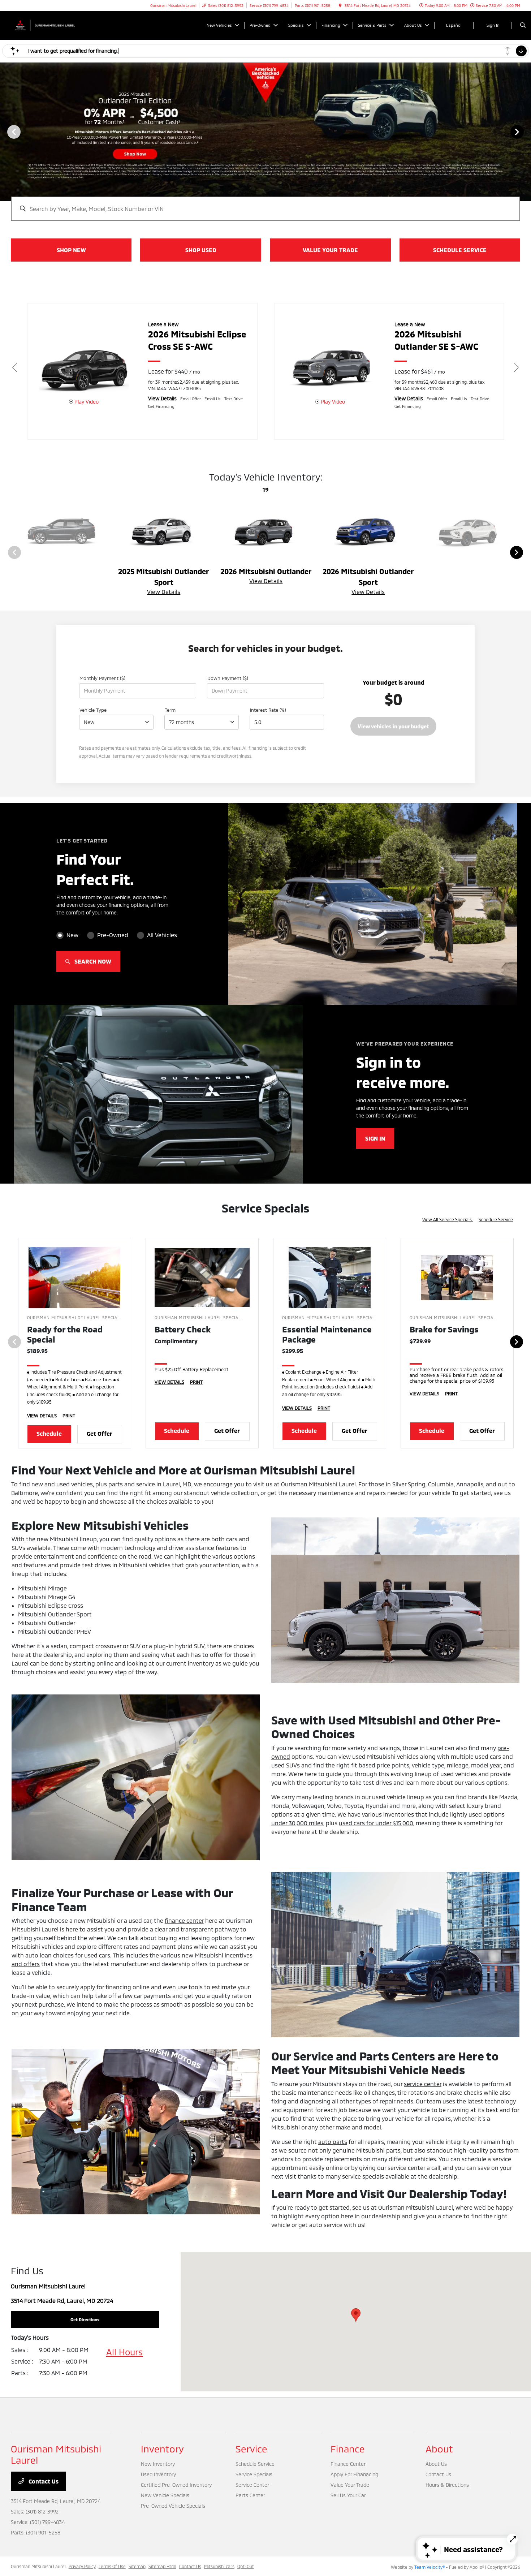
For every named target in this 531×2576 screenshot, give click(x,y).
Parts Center (250, 2495)
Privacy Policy (82, 2566)
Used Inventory (158, 2474)
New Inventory (158, 2464)
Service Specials (254, 2474)
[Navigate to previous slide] (5, 132)
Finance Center (348, 2464)
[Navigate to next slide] (526, 132)
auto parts (333, 2142)
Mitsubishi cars (219, 2566)
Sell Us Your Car (348, 2495)
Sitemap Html (162, 2566)
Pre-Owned (113, 935)
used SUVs (286, 1765)
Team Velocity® (429, 2567)
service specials (363, 2176)
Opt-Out (246, 2566)
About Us (436, 2464)
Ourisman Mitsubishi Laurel (38, 2566)
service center (423, 2084)
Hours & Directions (447, 2485)
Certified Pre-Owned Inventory (176, 2485)
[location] (340, 5)
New (72, 935)
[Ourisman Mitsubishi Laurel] (44, 24)
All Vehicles (162, 935)
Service (251, 2449)
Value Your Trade (350, 2485)
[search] (523, 25)
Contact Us (43, 2481)
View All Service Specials (448, 1219)
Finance (348, 2449)
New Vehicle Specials (165, 2495)
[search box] (266, 205)
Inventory (162, 2449)
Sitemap (137, 2566)
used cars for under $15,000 (376, 1823)
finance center (184, 1920)
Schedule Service (496, 1219)
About (439, 2449)
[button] (356, 2315)
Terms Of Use (112, 2566)
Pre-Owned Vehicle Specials (173, 2506)
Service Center (252, 2485)
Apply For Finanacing (354, 2474)
